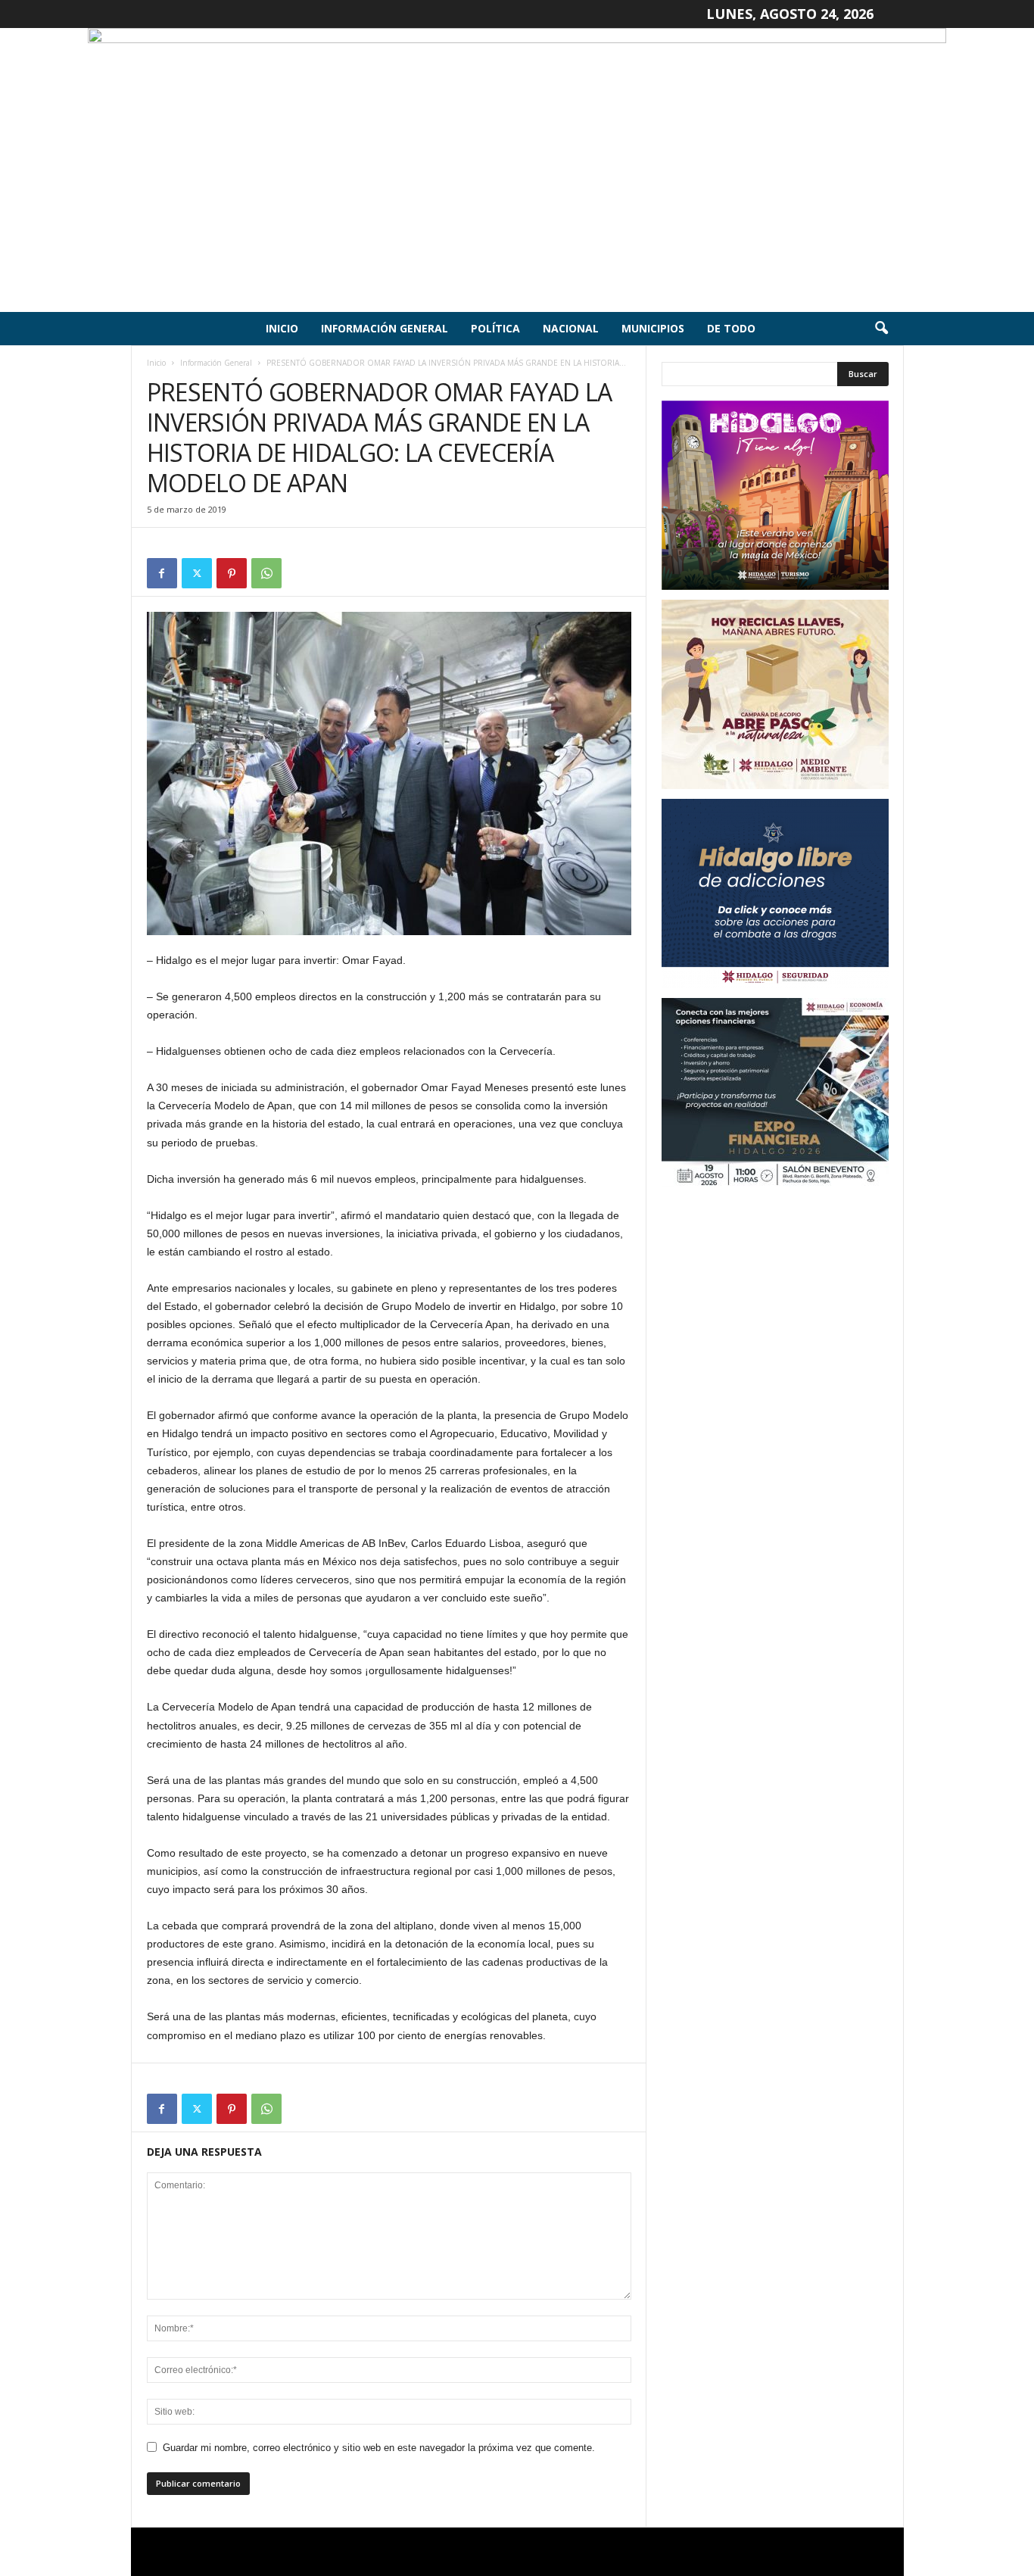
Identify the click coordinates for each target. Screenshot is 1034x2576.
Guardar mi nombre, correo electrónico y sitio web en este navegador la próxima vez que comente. (379, 2448)
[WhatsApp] (266, 573)
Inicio (282, 328)
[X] (197, 573)
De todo (731, 328)
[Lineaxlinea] (517, 170)
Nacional (571, 328)
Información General (385, 328)
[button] (881, 329)
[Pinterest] (232, 573)
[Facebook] (162, 573)
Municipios (653, 328)
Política (495, 328)
